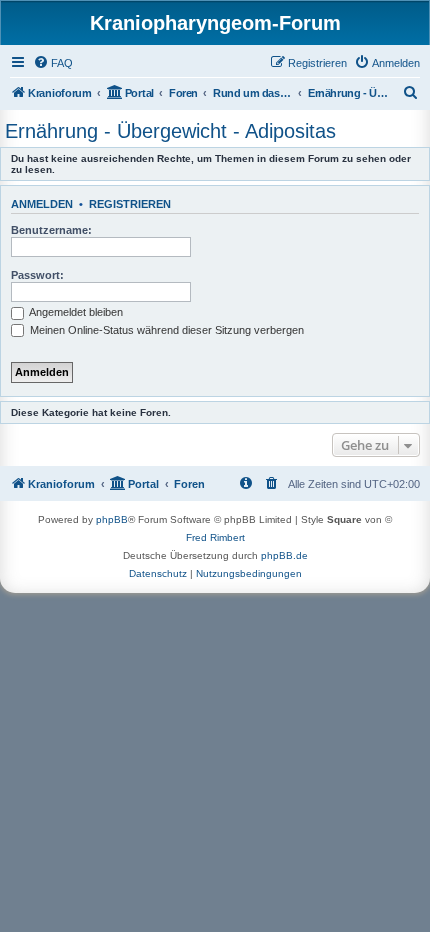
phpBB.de (284, 555)
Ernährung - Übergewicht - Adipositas (170, 131)
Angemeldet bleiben (75, 312)
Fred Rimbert (215, 537)
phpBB (112, 519)
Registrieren (130, 204)
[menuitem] (53, 63)
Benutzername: (51, 230)
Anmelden (42, 204)
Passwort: (37, 275)
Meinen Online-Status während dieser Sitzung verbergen (165, 330)
